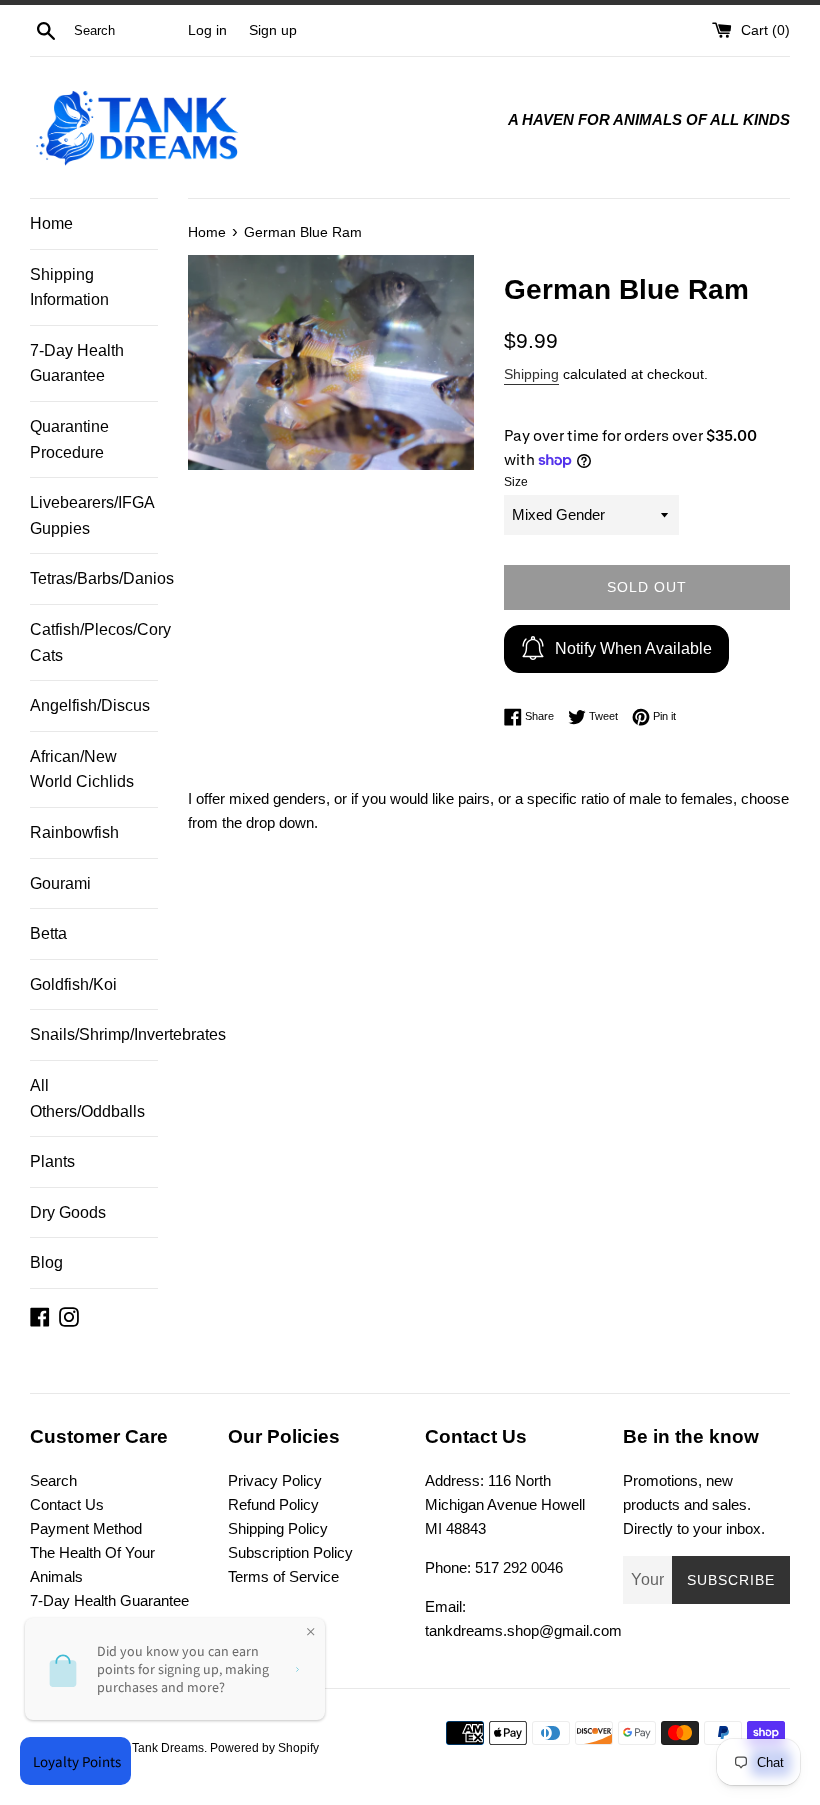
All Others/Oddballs (87, 1098)
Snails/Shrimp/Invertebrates (94, 1034)
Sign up (273, 30)
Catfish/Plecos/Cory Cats (94, 642)
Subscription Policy (290, 1552)
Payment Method (86, 1528)
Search (53, 1480)
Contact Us (67, 1504)
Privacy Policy (275, 1480)
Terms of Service (283, 1576)
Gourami (60, 883)
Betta (48, 933)
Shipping (531, 374)
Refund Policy (273, 1504)
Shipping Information (69, 287)
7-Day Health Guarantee (77, 363)
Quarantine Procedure (69, 439)
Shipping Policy (278, 1528)
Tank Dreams (168, 1748)
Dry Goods (68, 1212)
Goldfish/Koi (73, 984)
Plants (52, 1161)
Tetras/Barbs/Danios (94, 578)
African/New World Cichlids (82, 769)
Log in (207, 30)
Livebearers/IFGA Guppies (92, 515)
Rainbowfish (74, 832)
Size (516, 482)
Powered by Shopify (264, 1748)
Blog (46, 1262)
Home (51, 223)
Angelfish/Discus (90, 705)
